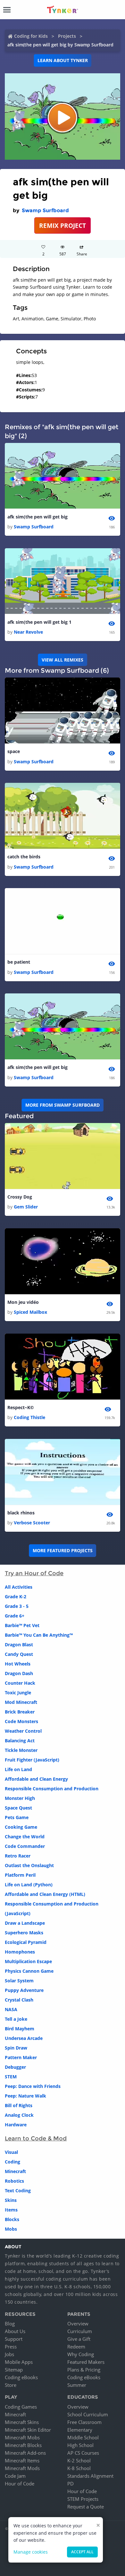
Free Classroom (84, 2422)
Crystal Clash (19, 2000)
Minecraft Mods (22, 2468)
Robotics (14, 2181)
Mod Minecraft (21, 1702)
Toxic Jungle (18, 1693)
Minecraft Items (22, 2460)
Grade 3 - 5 (17, 1606)
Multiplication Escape (28, 1961)
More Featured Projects (63, 1550)
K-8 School (79, 2468)
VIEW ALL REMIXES (63, 660)
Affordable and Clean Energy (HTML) (45, 1894)
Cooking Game (21, 1827)
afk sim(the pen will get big (37, 517)
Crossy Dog (20, 1197)
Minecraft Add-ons (25, 2453)
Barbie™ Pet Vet (22, 1625)
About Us (15, 2331)
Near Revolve (28, 632)
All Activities (19, 1587)
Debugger (15, 2067)
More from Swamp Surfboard (63, 1105)
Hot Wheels (18, 1664)
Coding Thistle (29, 1417)
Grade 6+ (15, 1616)
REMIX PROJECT (63, 225)
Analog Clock (19, 2115)
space (14, 751)
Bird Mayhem (20, 2029)
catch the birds (24, 857)
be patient (19, 962)
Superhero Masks (24, 1933)
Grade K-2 (16, 1597)
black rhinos (21, 1513)
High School (80, 2445)
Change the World (25, 1837)
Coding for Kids (31, 36)
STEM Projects (83, 2499)
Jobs (9, 2354)
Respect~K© (21, 1407)
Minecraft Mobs (22, 2437)
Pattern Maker (21, 2057)
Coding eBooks (21, 2377)
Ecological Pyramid (26, 1942)
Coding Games (21, 2407)
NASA (11, 2009)
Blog (10, 2323)
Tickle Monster (21, 1750)
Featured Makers (86, 2362)
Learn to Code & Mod (36, 2139)
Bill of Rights (19, 2105)
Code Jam (15, 2476)
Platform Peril (20, 1875)
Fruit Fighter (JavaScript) (32, 1760)
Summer (77, 2385)
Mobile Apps (19, 2362)
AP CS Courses (83, 2453)
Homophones (20, 1952)
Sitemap (14, 2370)
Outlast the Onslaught (29, 1865)
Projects (67, 36)
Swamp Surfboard (45, 210)
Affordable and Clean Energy (36, 1779)
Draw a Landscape (25, 1923)
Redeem (76, 2347)
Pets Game (17, 1817)
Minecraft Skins (22, 2422)
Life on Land (18, 1769)
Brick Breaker (20, 1712)
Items (11, 2210)
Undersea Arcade (24, 2038)
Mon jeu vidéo (23, 1302)
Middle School (83, 2437)
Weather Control (23, 1731)
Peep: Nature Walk (25, 2096)
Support (14, 2339)
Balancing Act (20, 1741)
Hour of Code (20, 2484)
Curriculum (80, 2331)
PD (71, 2484)
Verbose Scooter (32, 1523)
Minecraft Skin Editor (28, 2430)
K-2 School (79, 2460)
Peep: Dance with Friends (33, 2086)
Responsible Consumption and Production (52, 1789)
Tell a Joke (16, 2019)
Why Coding (81, 2354)
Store (11, 2385)
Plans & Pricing (84, 2370)
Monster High (20, 1798)
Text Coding (18, 2191)
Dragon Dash (19, 1673)
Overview (78, 2323)
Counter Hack (20, 1683)
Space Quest (18, 1808)
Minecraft (15, 2171)
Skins (11, 2200)
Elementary (80, 2430)
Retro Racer (18, 1856)
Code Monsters (21, 1721)
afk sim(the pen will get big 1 (39, 622)
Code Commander (25, 1846)
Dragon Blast (19, 1645)
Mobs (11, 2229)
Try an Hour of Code (34, 1573)
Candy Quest (19, 1654)
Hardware (16, 2125)
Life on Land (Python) (29, 1885)
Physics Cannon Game (29, 1971)
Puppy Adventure (24, 1990)
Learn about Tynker (63, 60)
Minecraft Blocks (23, 2445)
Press (11, 2347)
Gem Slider (26, 1207)
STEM (11, 2077)
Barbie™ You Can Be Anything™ (39, 1635)
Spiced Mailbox (30, 1312)
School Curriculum (88, 2414)
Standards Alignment (90, 2476)
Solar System (19, 1981)
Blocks (12, 2219)
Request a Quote (86, 2507)
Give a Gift (79, 2339)
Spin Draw (16, 2048)
